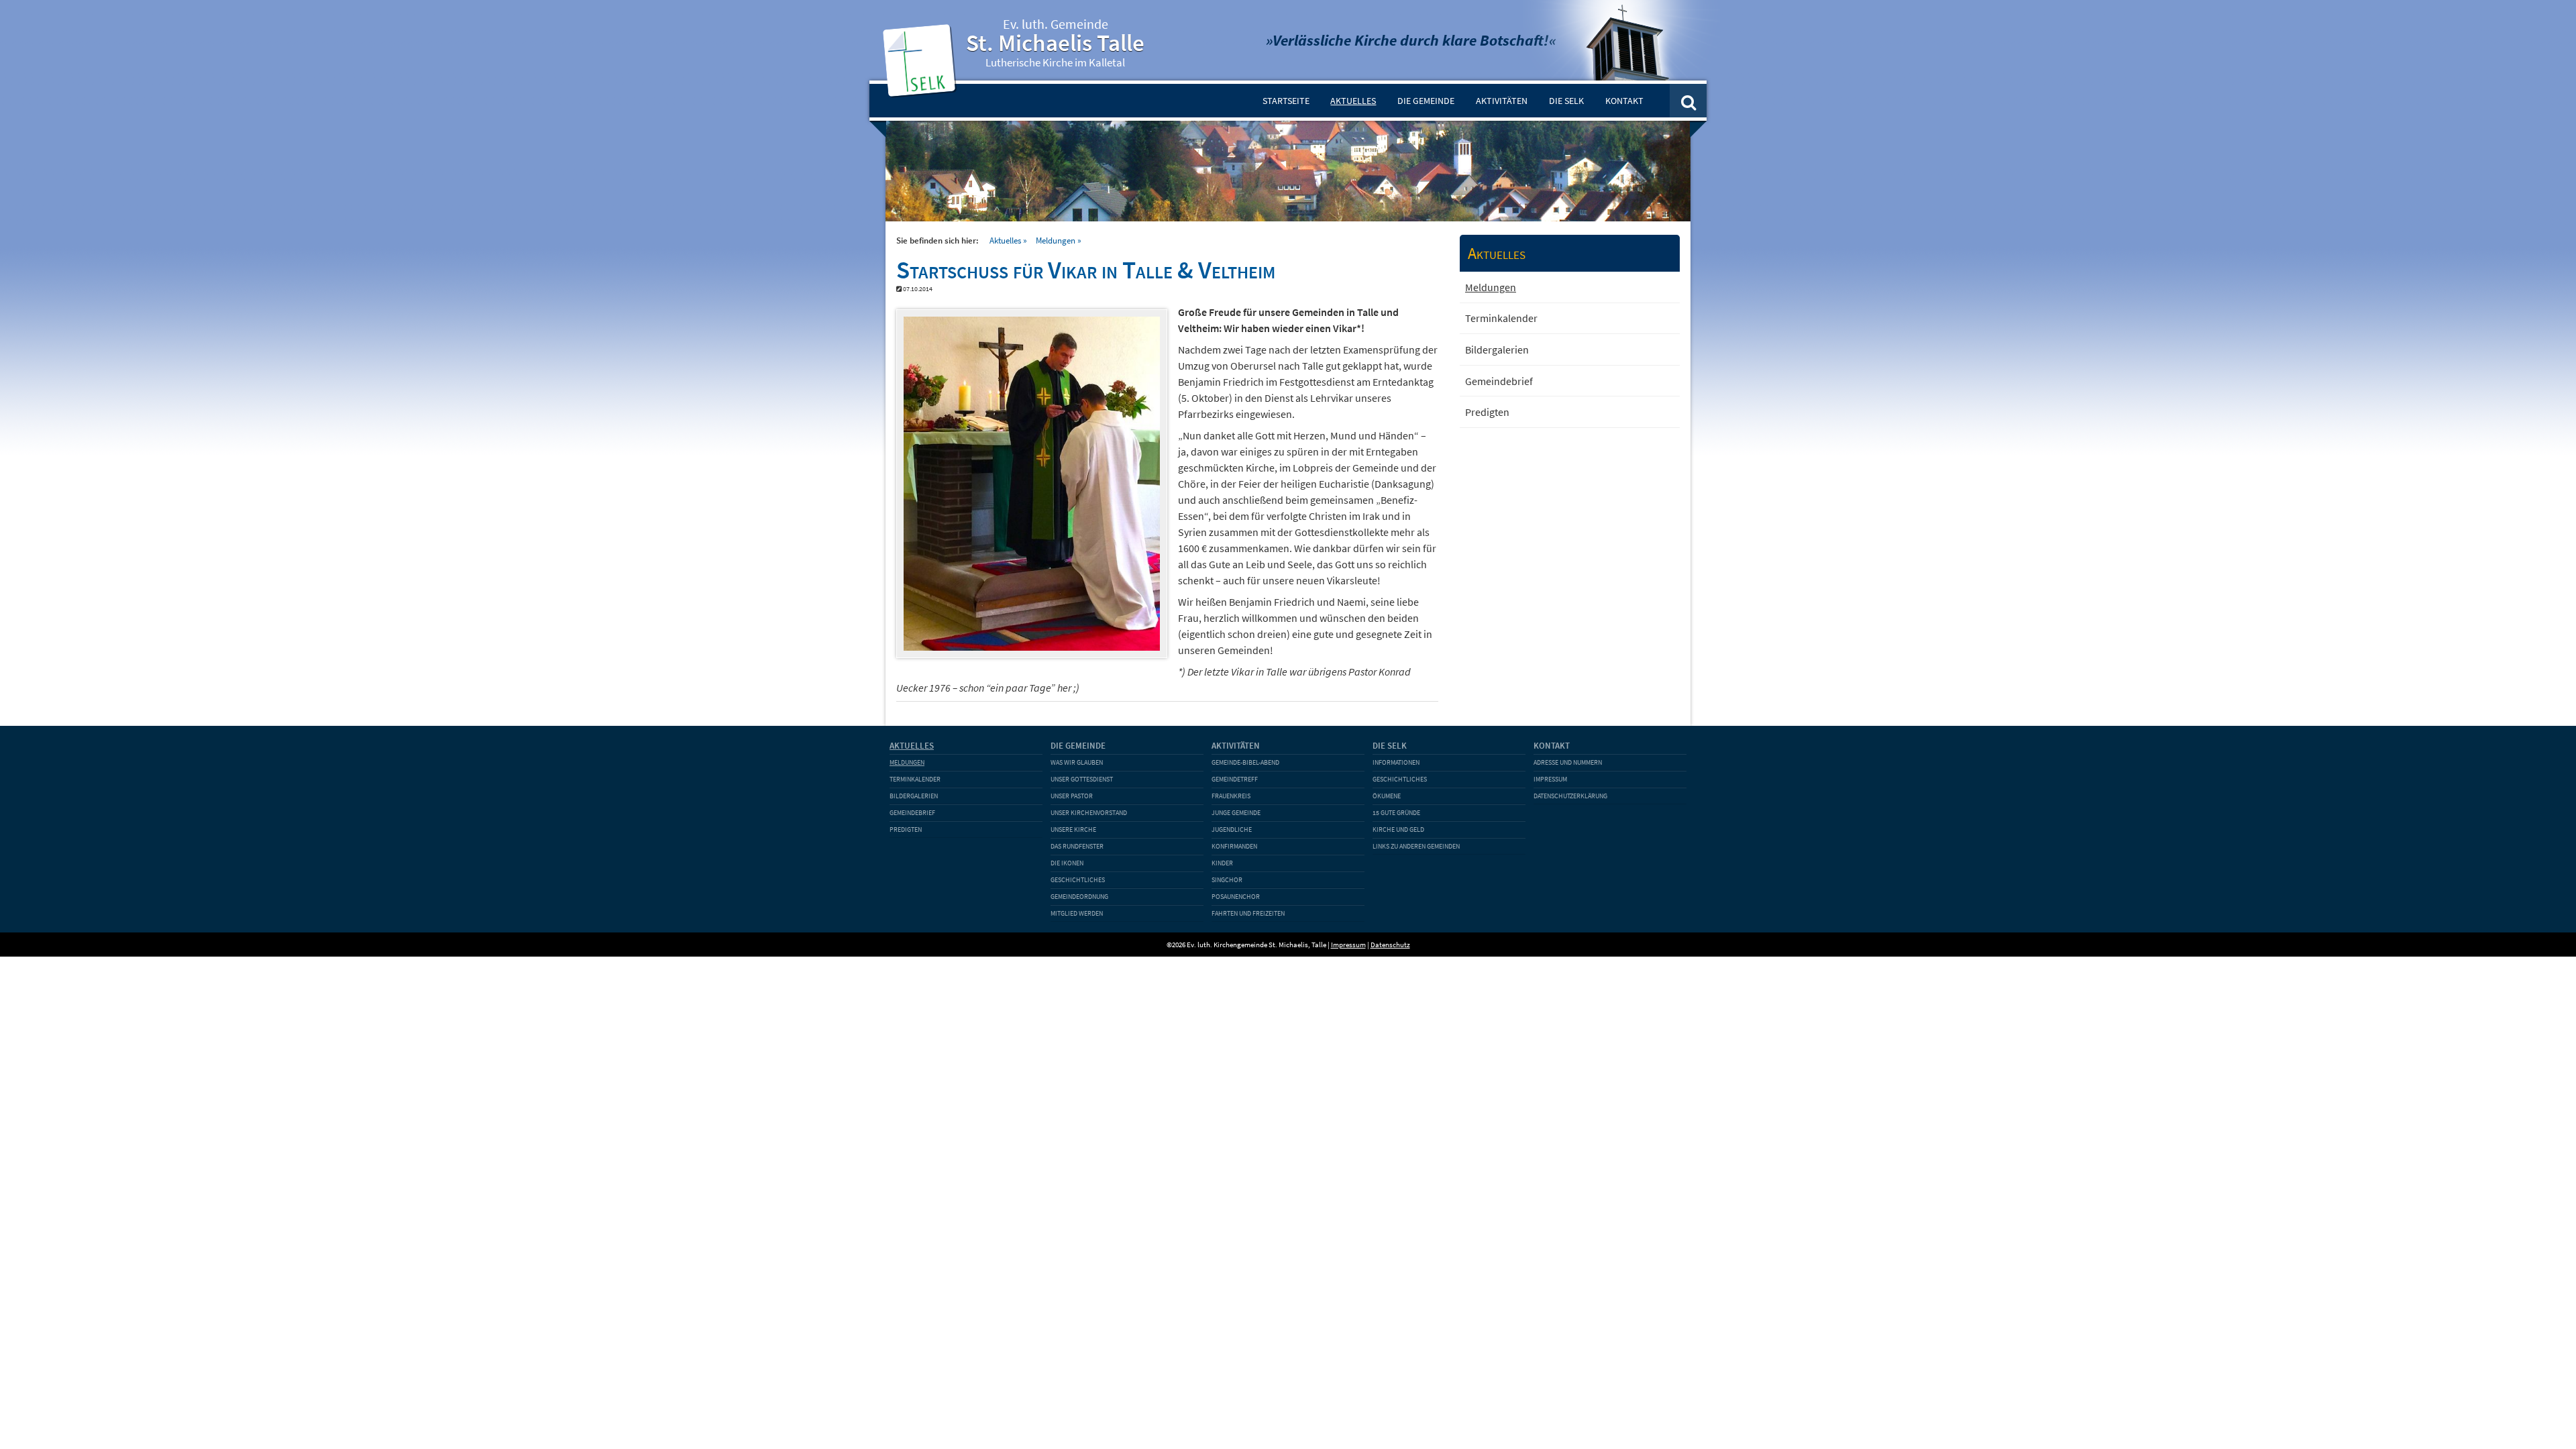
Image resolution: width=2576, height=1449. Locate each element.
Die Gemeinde (1426, 101)
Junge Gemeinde (1236, 813)
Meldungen (1056, 240)
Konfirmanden (1234, 846)
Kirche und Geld (1398, 829)
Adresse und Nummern (1568, 762)
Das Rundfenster (1077, 846)
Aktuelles (1353, 101)
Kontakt (1624, 101)
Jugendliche (1232, 829)
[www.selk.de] (922, 91)
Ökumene (1387, 796)
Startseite (1286, 101)
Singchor (1227, 880)
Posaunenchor (1236, 897)
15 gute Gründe (1396, 813)
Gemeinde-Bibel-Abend (1245, 762)
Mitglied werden (1077, 913)
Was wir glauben (1077, 762)
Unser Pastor (1072, 796)
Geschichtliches (1078, 880)
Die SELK (1566, 101)
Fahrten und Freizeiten (1248, 913)
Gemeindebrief (1499, 381)
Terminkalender (1501, 318)
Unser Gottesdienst (1082, 779)
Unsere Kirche (1073, 829)
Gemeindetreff (1235, 779)
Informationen (1396, 762)
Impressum (1550, 779)
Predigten (1487, 412)
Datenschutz (1390, 945)
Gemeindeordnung (1079, 897)
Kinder (1222, 863)
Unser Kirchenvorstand (1089, 813)
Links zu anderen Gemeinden (1416, 846)
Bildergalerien (1497, 350)
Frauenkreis (1231, 796)
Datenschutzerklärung (1570, 796)
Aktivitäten (1502, 101)
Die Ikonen (1067, 863)
